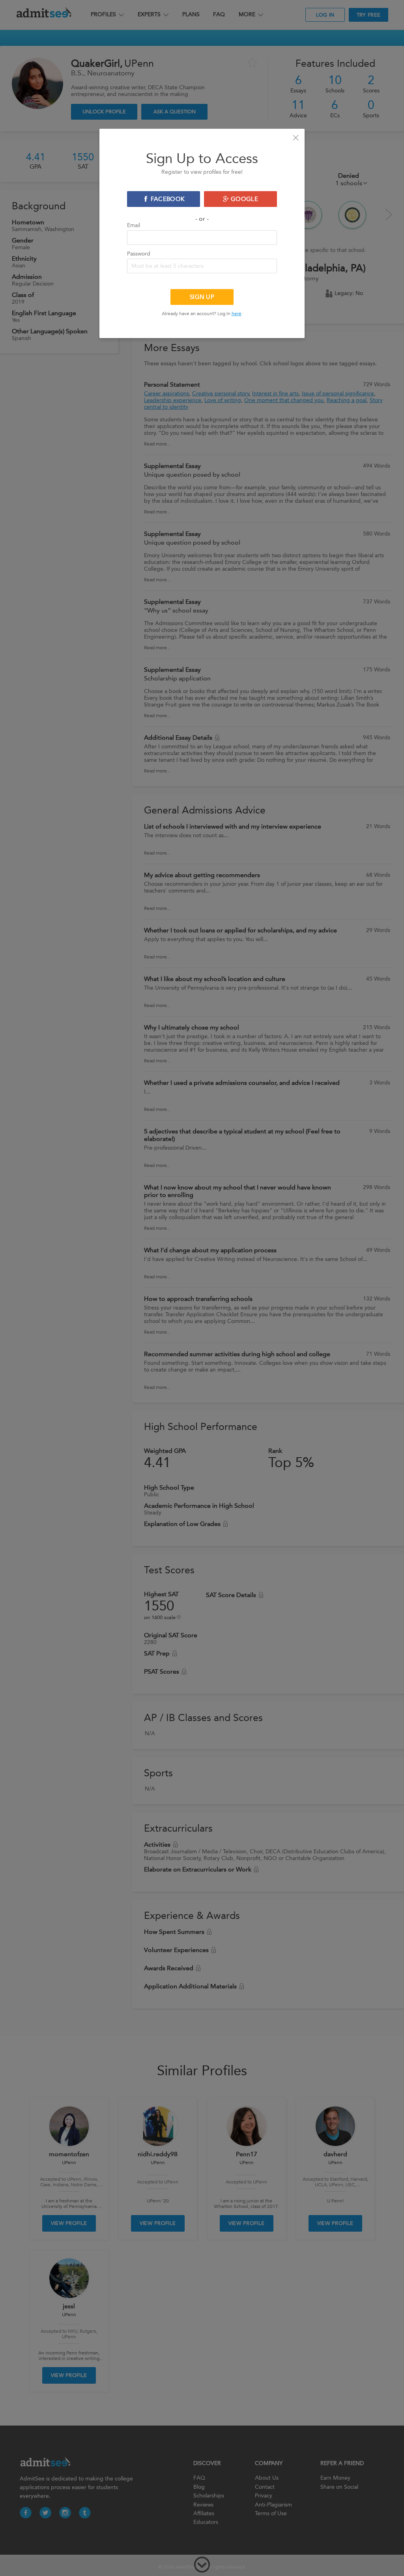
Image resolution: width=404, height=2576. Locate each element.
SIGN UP (202, 297)
